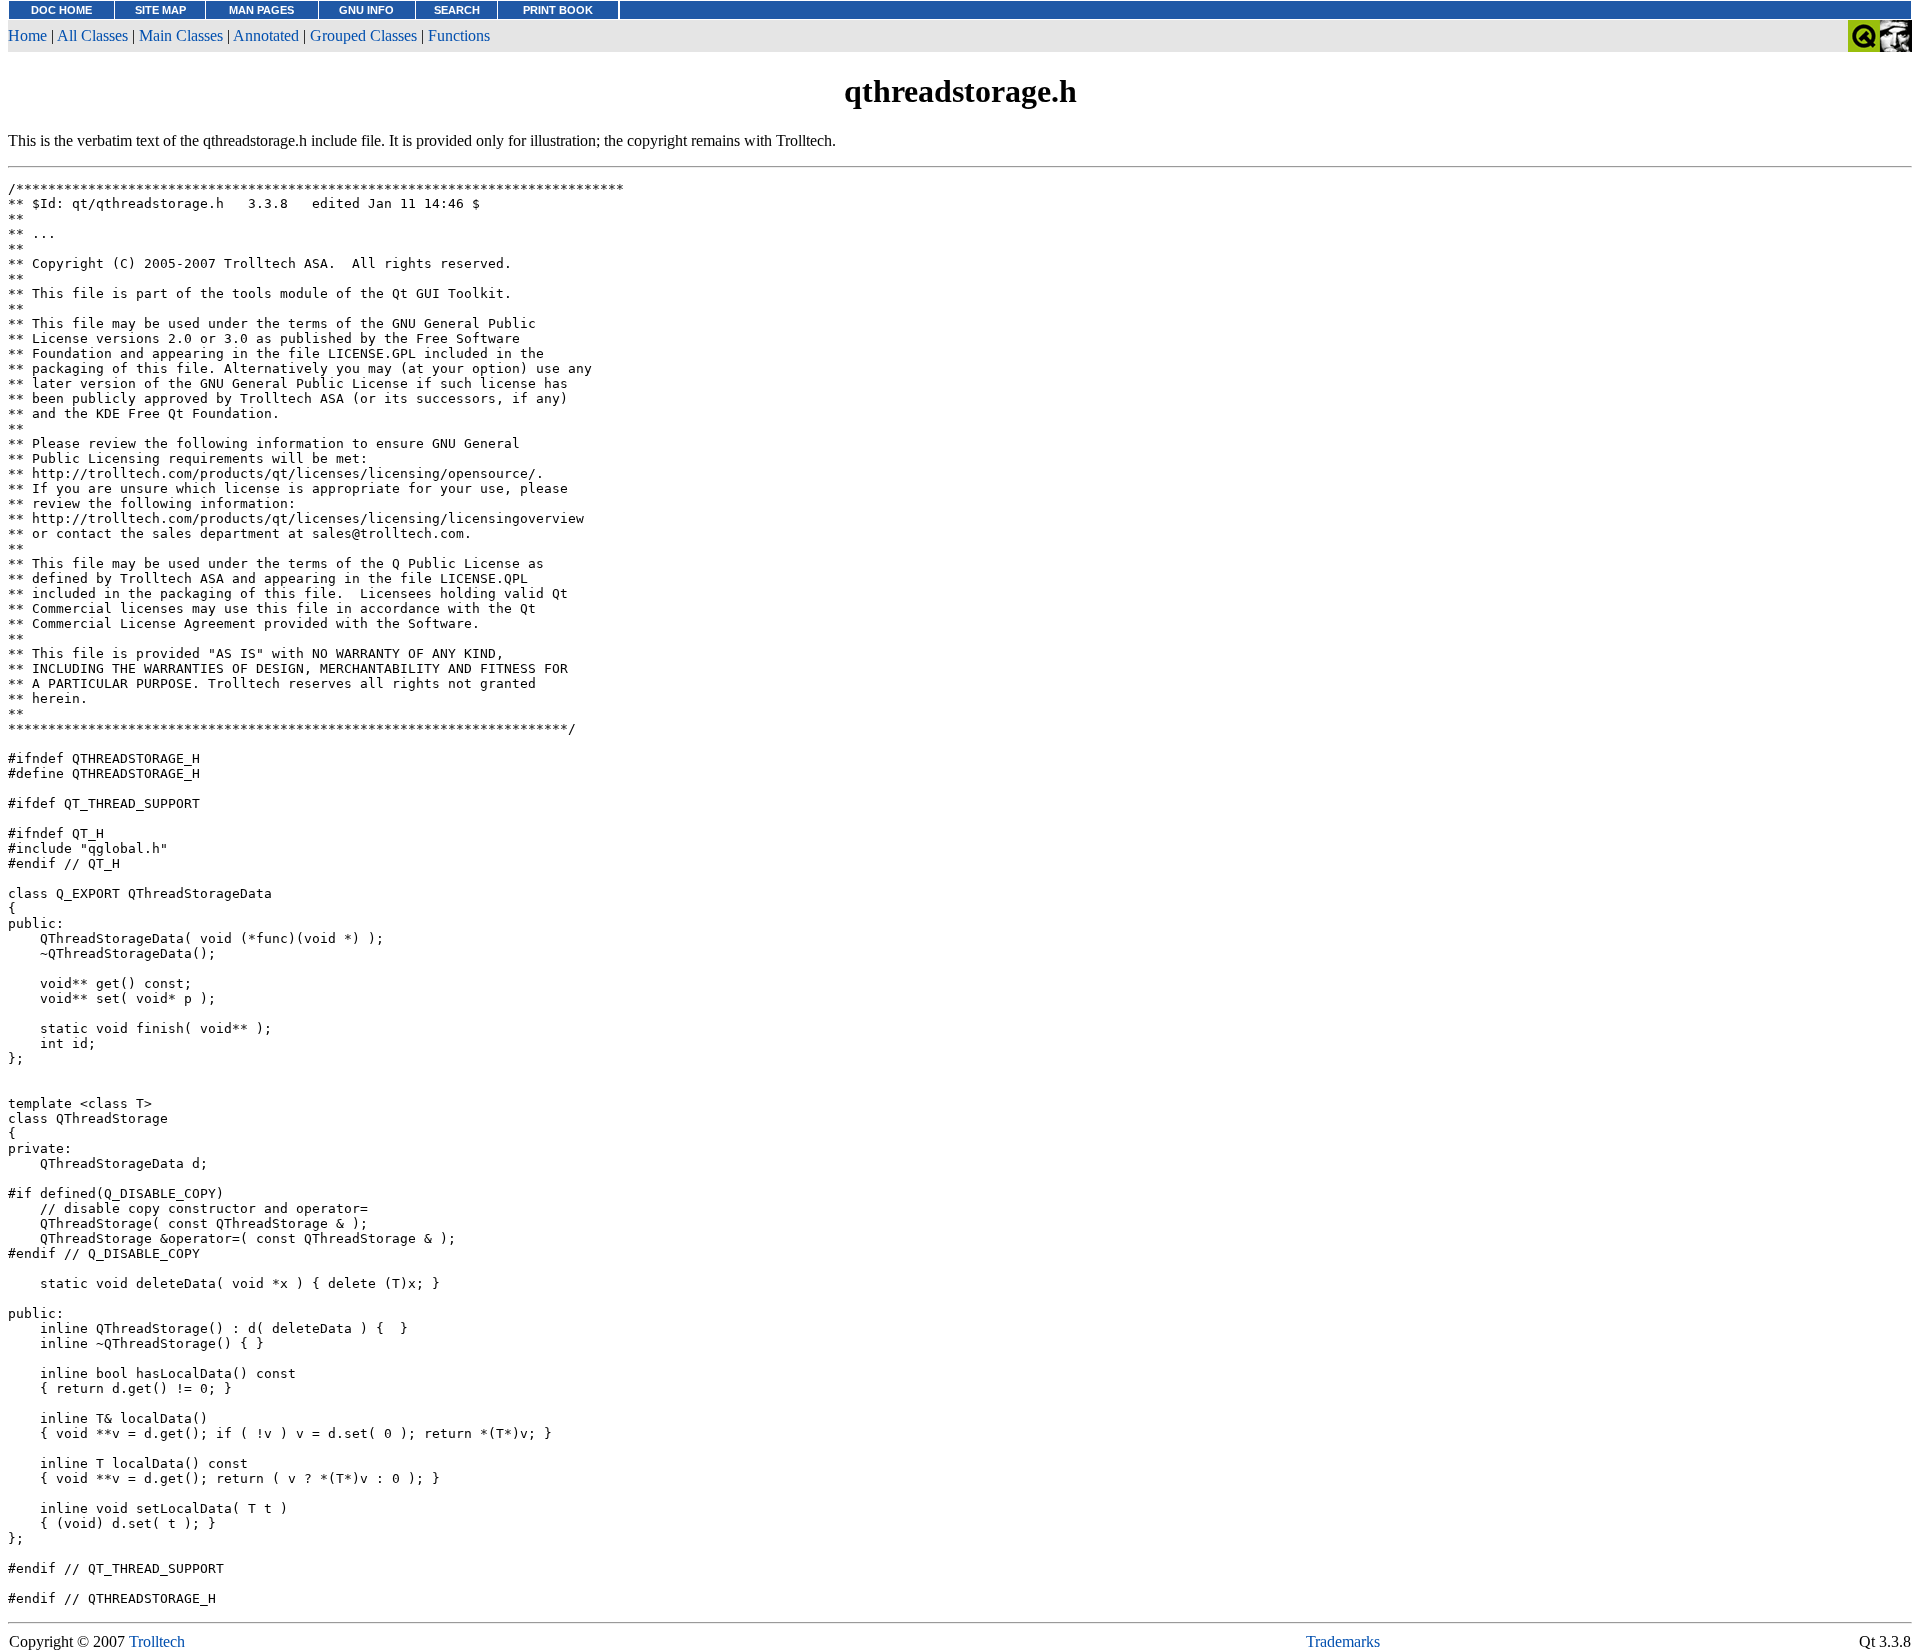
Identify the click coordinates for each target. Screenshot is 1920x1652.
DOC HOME (61, 10)
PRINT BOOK (558, 10)
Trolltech (157, 1641)
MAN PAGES (261, 10)
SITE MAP (160, 10)
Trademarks (1343, 1641)
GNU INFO (366, 10)
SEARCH (457, 10)
